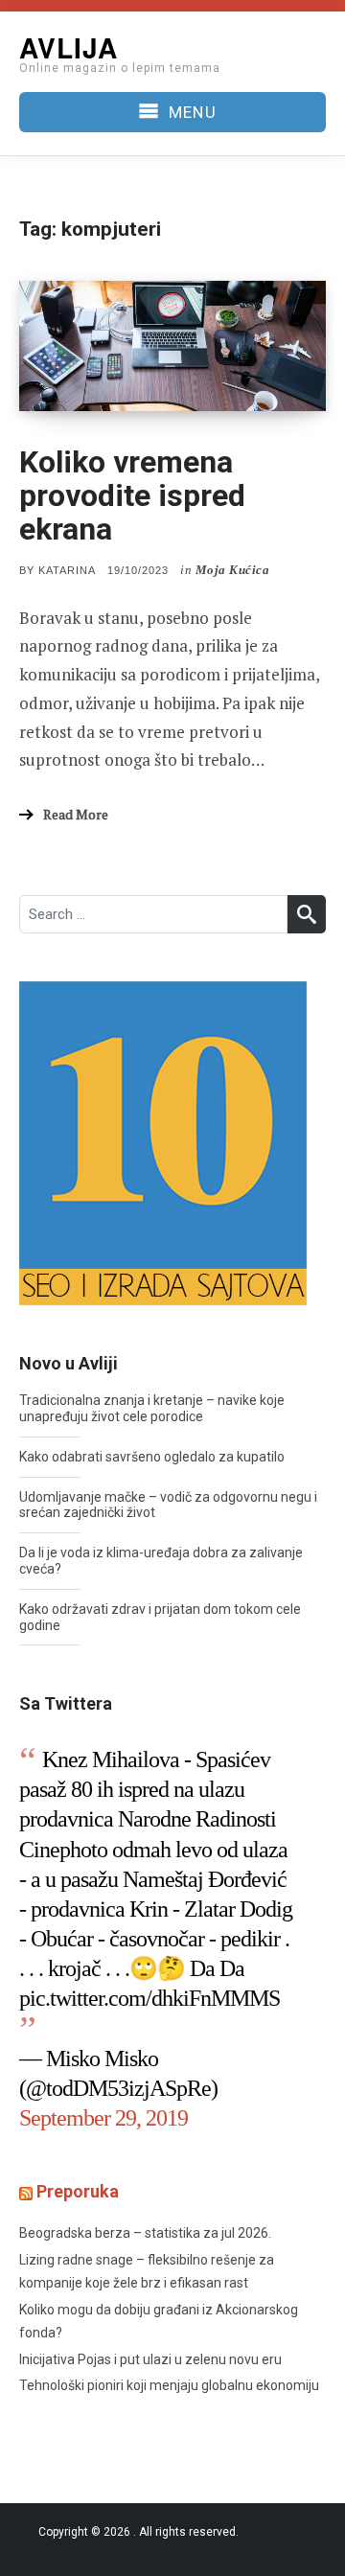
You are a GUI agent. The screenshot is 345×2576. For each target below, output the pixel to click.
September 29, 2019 (103, 2118)
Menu (192, 112)
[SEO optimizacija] (163, 1141)
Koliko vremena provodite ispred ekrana (132, 495)
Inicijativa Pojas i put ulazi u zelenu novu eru (150, 2359)
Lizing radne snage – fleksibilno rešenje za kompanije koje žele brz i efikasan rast (147, 2272)
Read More (76, 814)
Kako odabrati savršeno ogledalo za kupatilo (152, 1457)
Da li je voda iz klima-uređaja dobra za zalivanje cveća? (161, 1561)
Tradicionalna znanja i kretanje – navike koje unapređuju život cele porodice (152, 1408)
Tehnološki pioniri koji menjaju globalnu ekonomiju (169, 2385)
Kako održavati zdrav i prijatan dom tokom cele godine (160, 1617)
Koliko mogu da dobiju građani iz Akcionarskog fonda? (159, 2322)
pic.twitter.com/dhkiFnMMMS (149, 1998)
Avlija (69, 47)
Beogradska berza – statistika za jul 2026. (145, 2233)
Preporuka (78, 2191)
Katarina (67, 570)
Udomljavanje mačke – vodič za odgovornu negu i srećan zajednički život (168, 1505)
